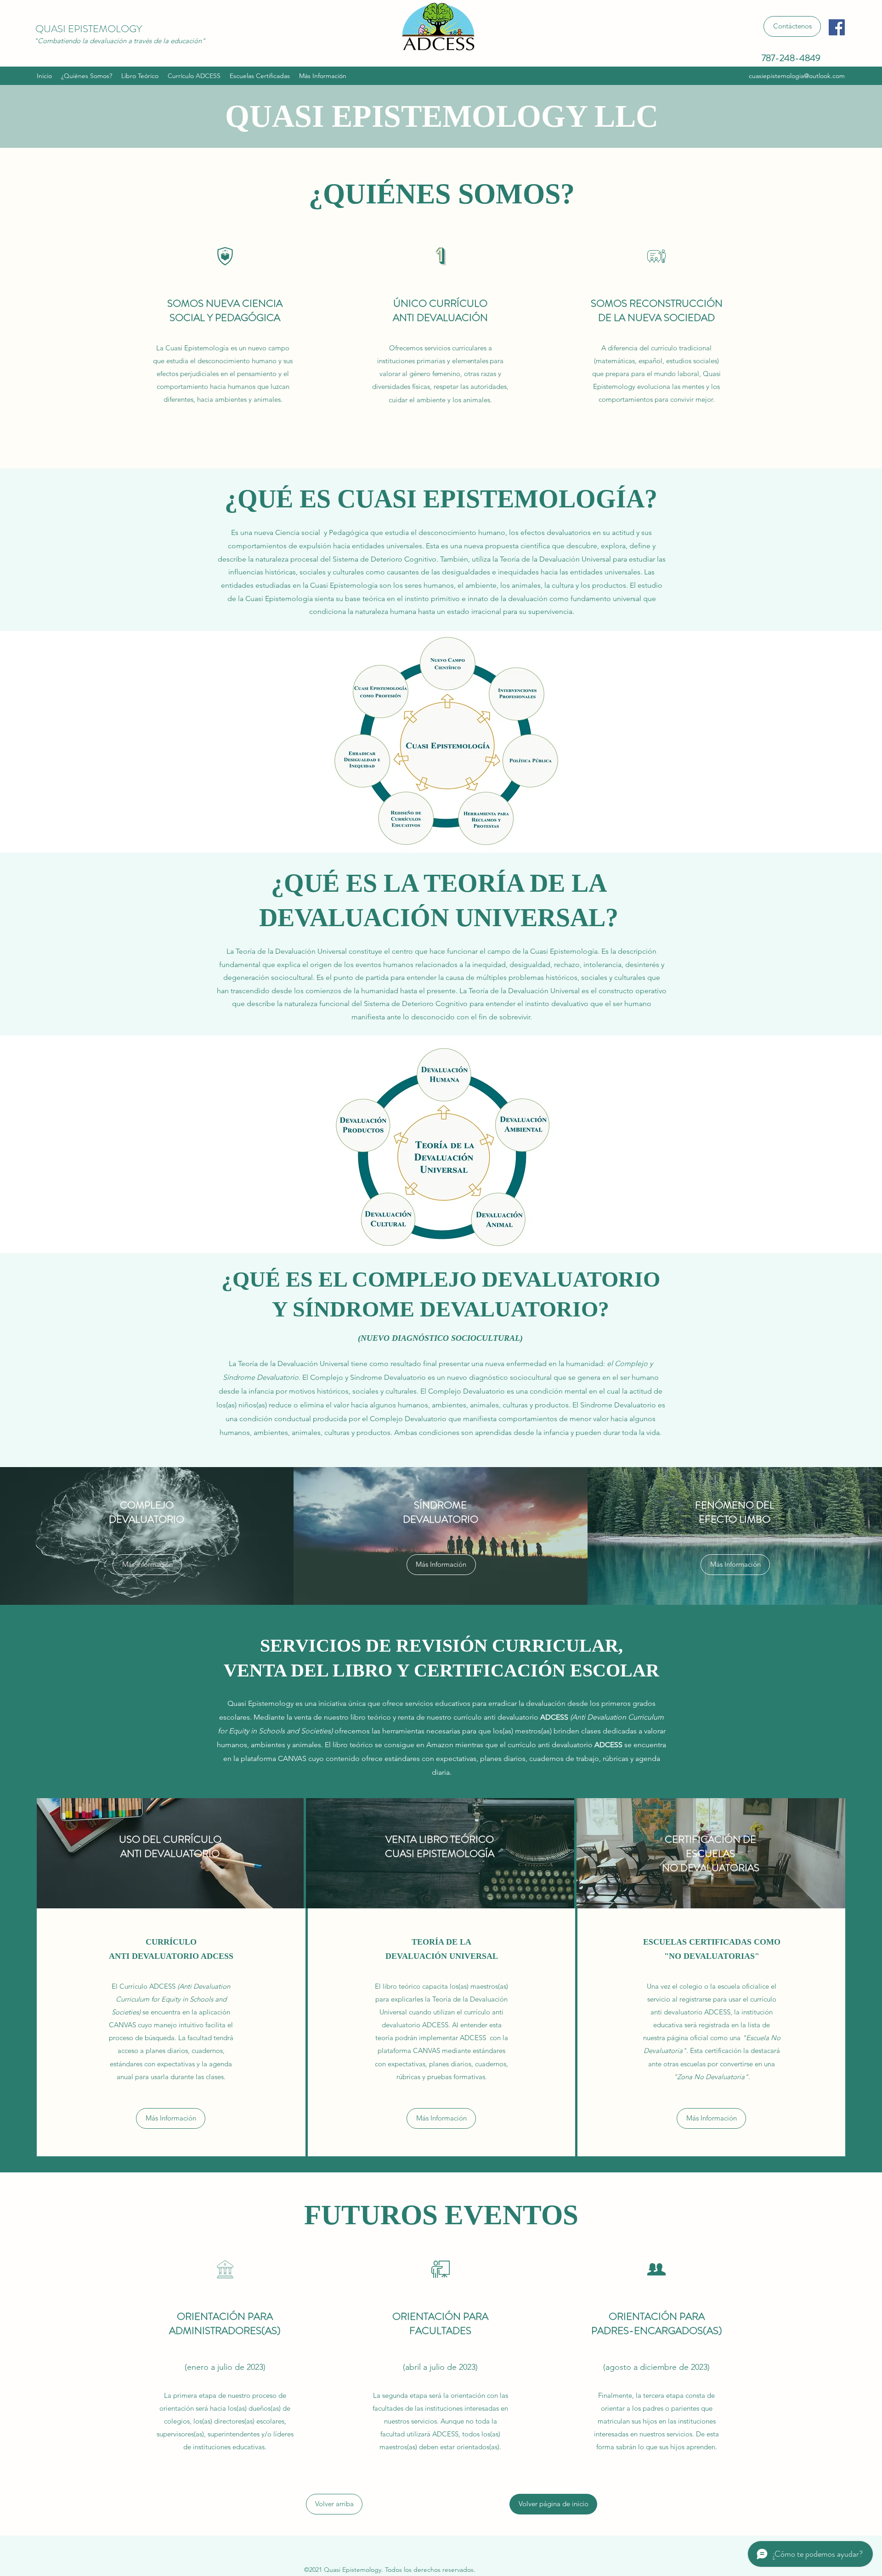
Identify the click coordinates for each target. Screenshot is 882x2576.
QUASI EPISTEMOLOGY (89, 29)
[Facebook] (837, 27)
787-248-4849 (791, 58)
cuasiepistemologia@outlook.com (797, 76)
